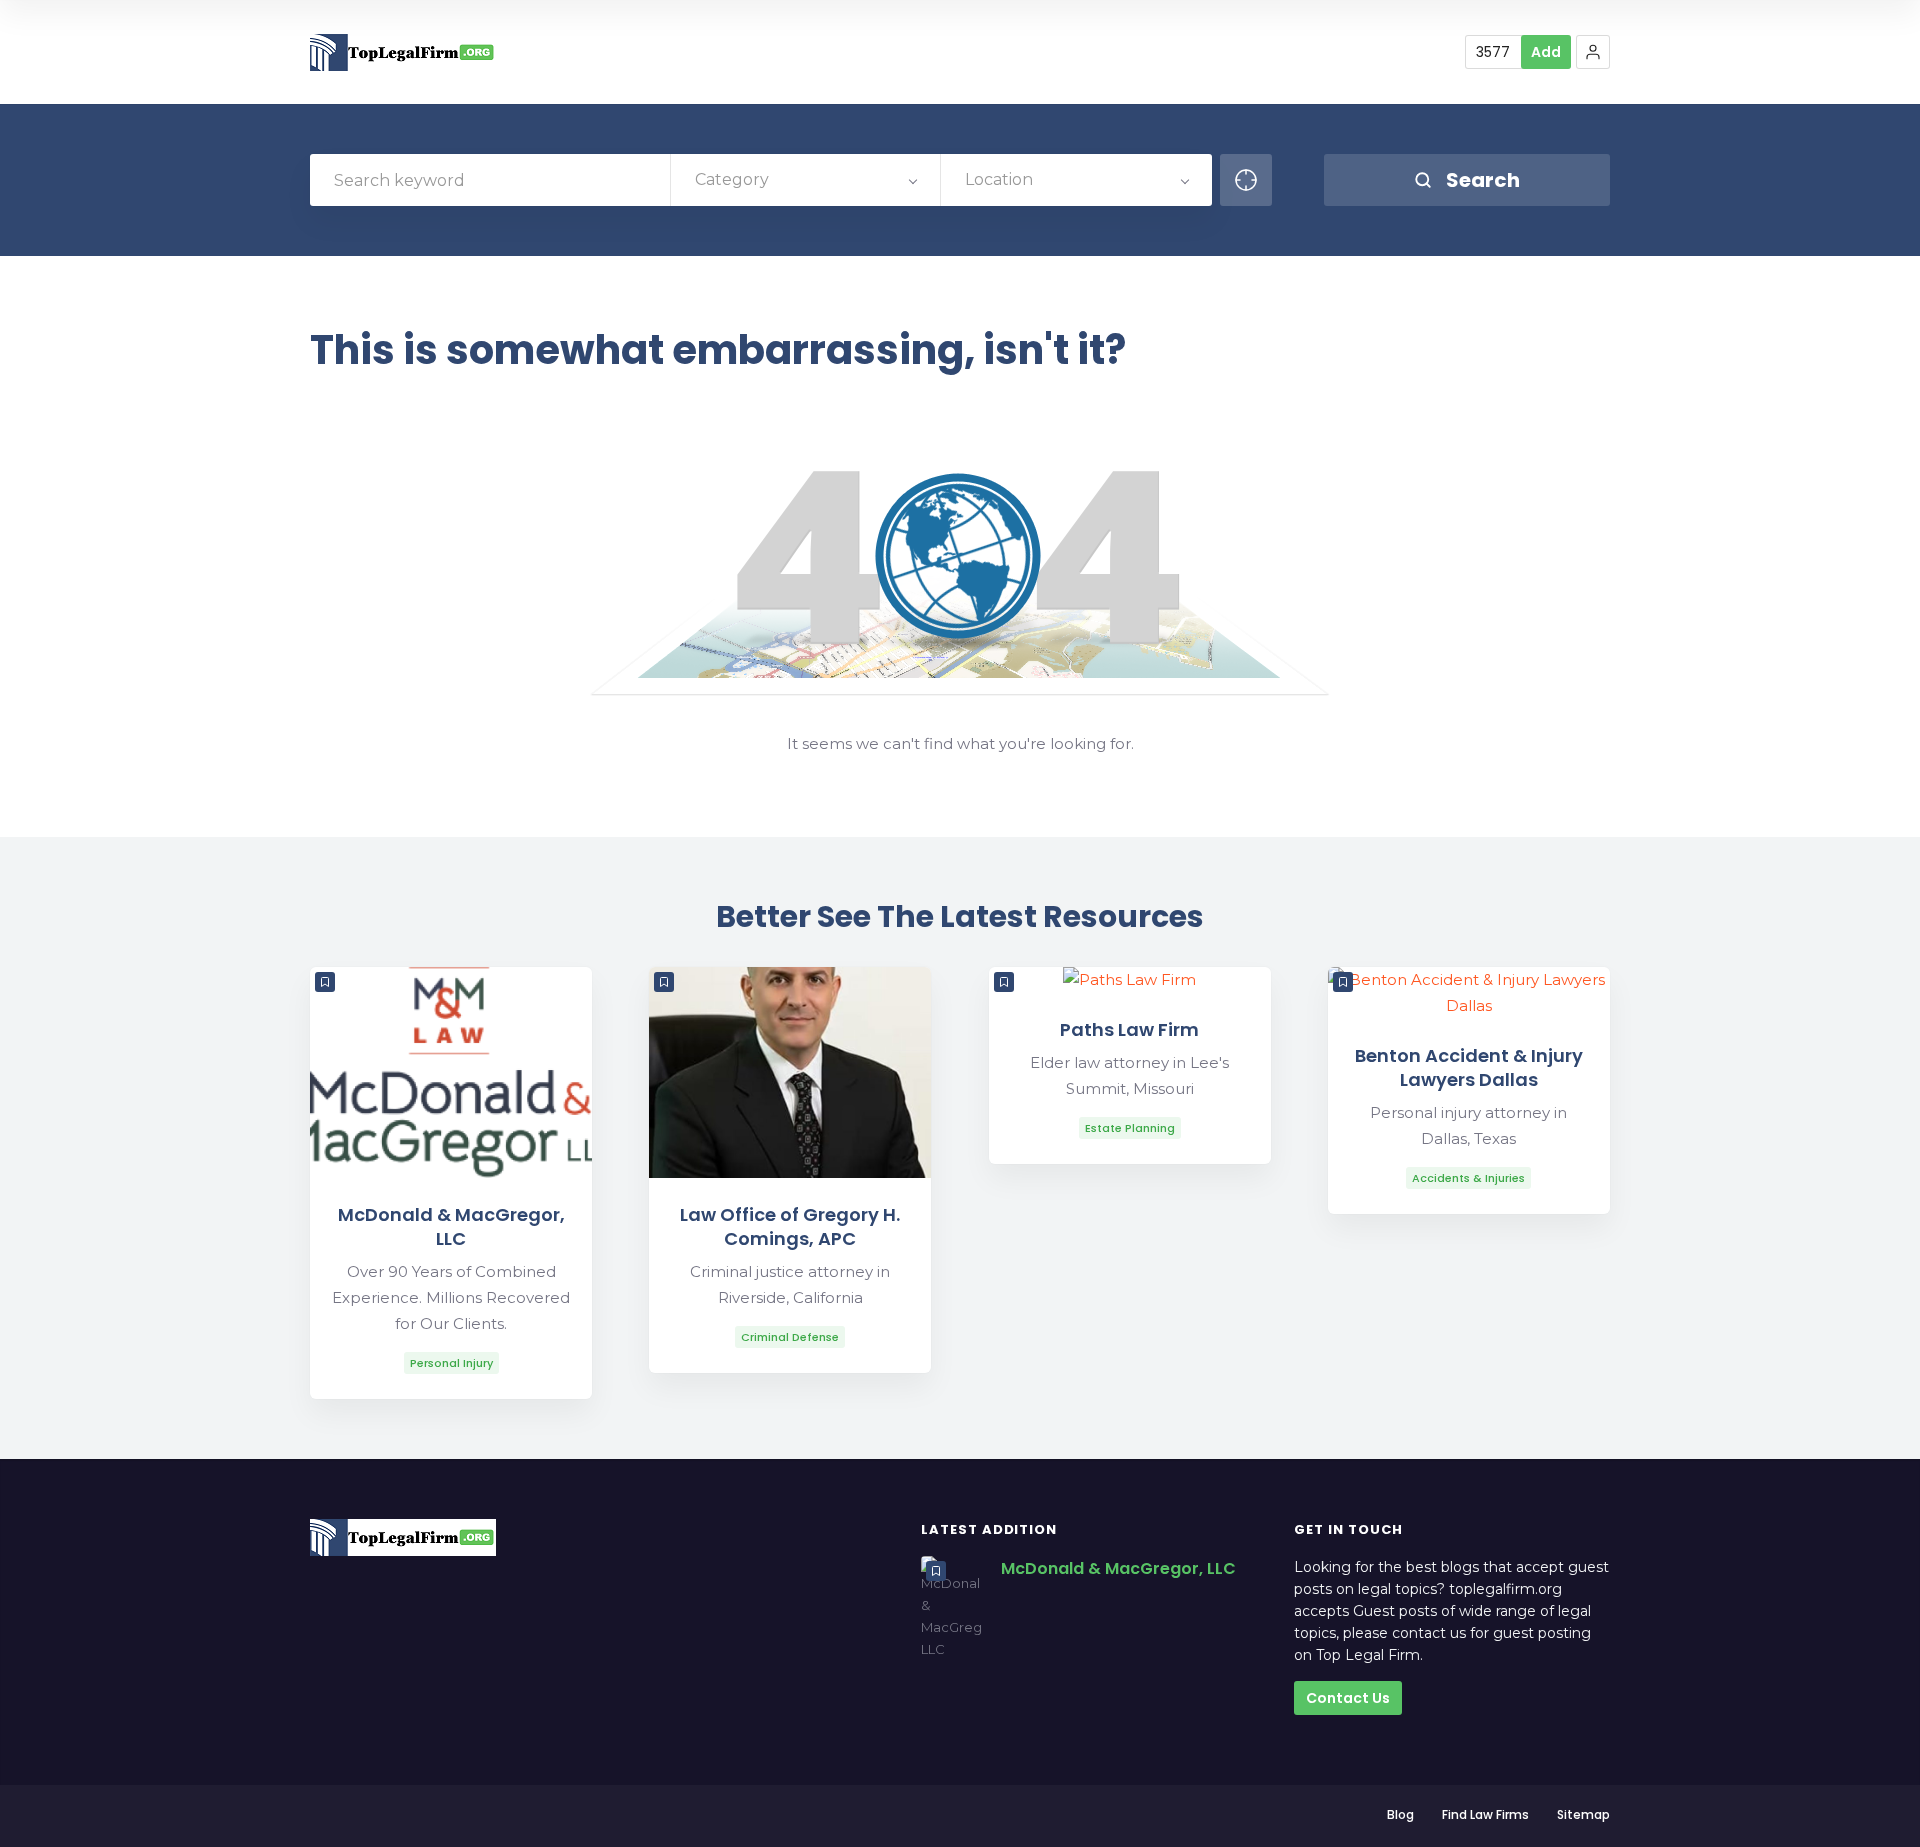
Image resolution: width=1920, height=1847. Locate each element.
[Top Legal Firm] (403, 52)
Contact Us (1348, 1698)
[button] (1593, 52)
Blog (1400, 1814)
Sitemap (1583, 1814)
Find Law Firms (1485, 1814)
